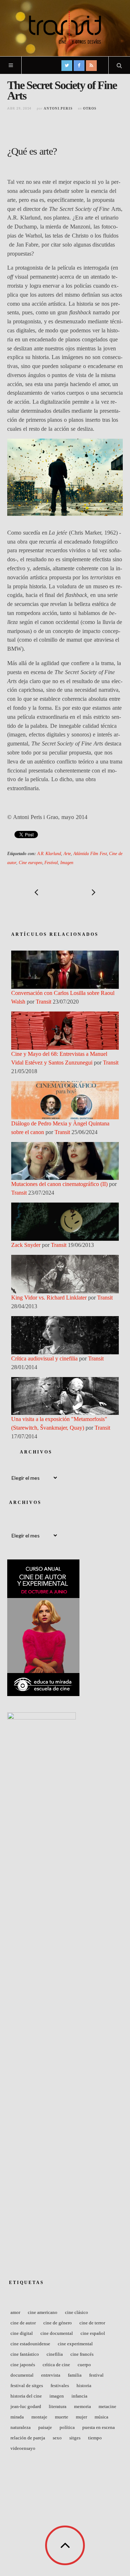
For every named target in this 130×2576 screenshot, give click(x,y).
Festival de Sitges (27, 2385)
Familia (75, 2375)
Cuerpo (84, 2365)
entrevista (51, 2375)
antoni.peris (58, 109)
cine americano (43, 2312)
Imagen (67, 863)
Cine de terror (92, 2323)
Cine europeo (31, 863)
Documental (22, 2375)
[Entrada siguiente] (94, 892)
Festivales (60, 2385)
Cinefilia (55, 2354)
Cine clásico (77, 2312)
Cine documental (57, 2333)
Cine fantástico (25, 2354)
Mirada (17, 2417)
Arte (67, 854)
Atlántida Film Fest (90, 854)
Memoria (83, 2406)
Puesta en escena (99, 2427)
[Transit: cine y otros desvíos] (65, 27)
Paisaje (45, 2427)
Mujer (81, 2417)
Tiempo (95, 2438)
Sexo (57, 2438)
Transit (44, 1002)
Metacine (107, 2406)
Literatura (58, 2406)
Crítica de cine (56, 2365)
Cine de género (58, 2323)
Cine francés (82, 2354)
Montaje (39, 2417)
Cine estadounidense (30, 2344)
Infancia (79, 2396)
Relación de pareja (28, 2438)
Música (101, 2417)
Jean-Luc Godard (26, 2406)
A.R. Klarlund (49, 854)
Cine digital (22, 2333)
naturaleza (21, 2427)
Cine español (93, 2333)
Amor (15, 2312)
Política (67, 2427)
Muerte (62, 2417)
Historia (84, 2385)
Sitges (75, 2438)
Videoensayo (23, 2448)
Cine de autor (23, 2323)
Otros (90, 109)
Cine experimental (75, 2344)
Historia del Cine (26, 2396)
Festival (51, 863)
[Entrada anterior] (36, 892)
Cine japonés (23, 2365)
